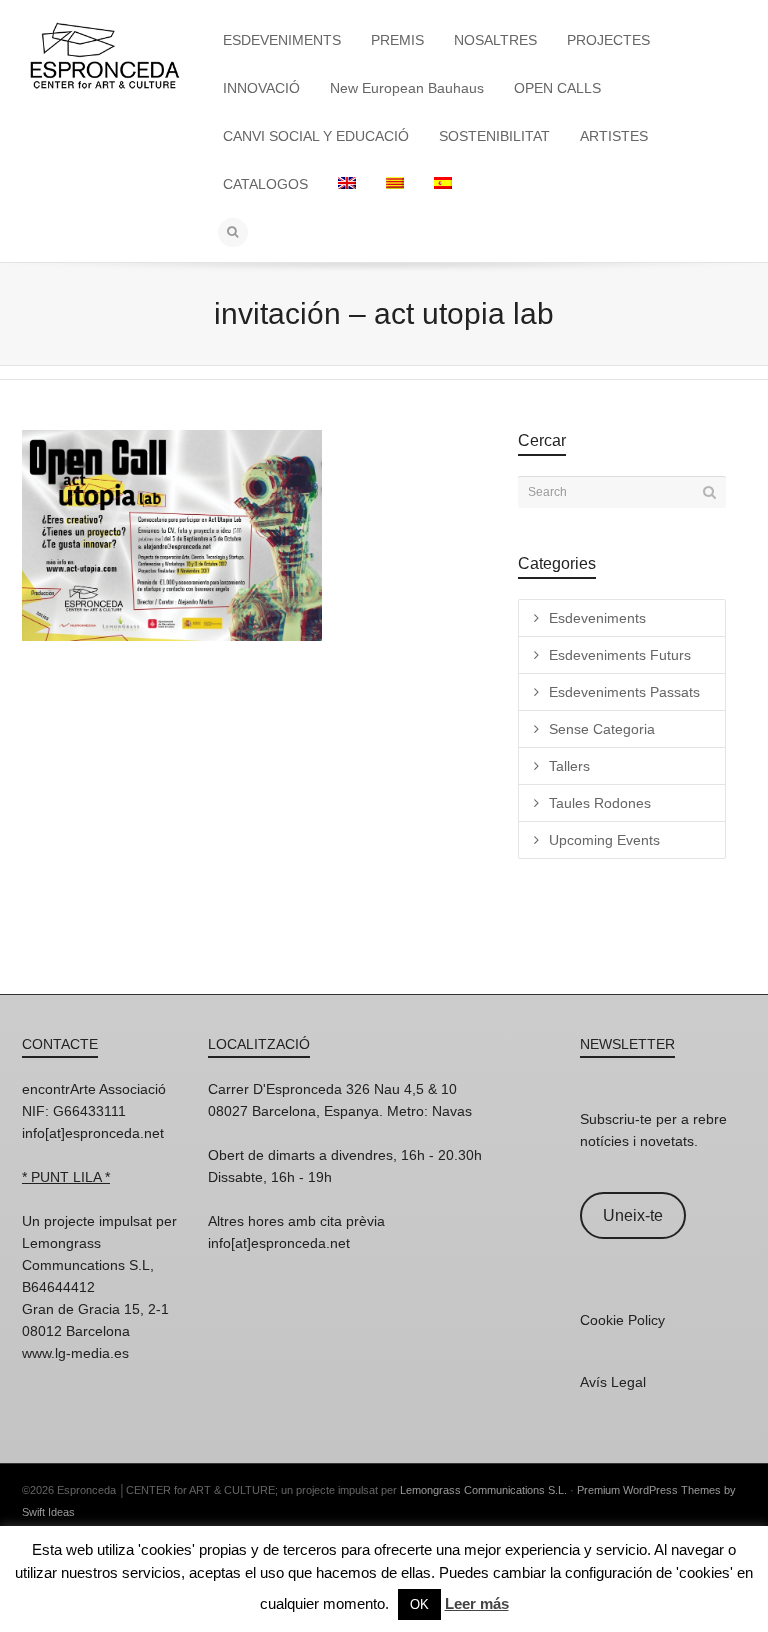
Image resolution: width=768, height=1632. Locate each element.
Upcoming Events (604, 840)
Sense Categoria (602, 729)
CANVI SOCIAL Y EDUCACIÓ (316, 136)
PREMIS (397, 40)
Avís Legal (613, 1382)
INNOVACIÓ (261, 88)
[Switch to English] (347, 184)
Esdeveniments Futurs (620, 655)
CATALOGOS (265, 184)
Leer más (477, 1603)
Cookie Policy (622, 1320)
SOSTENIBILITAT (494, 136)
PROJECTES (608, 40)
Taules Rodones (600, 803)
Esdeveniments (597, 618)
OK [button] (419, 1604)
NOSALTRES (495, 40)
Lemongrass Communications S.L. (483, 1490)
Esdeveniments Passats (624, 692)
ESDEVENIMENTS (282, 40)
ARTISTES (614, 136)
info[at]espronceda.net (93, 1133)
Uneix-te (633, 1215)
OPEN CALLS (557, 88)
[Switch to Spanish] (443, 184)
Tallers (569, 766)
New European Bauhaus (407, 88)
